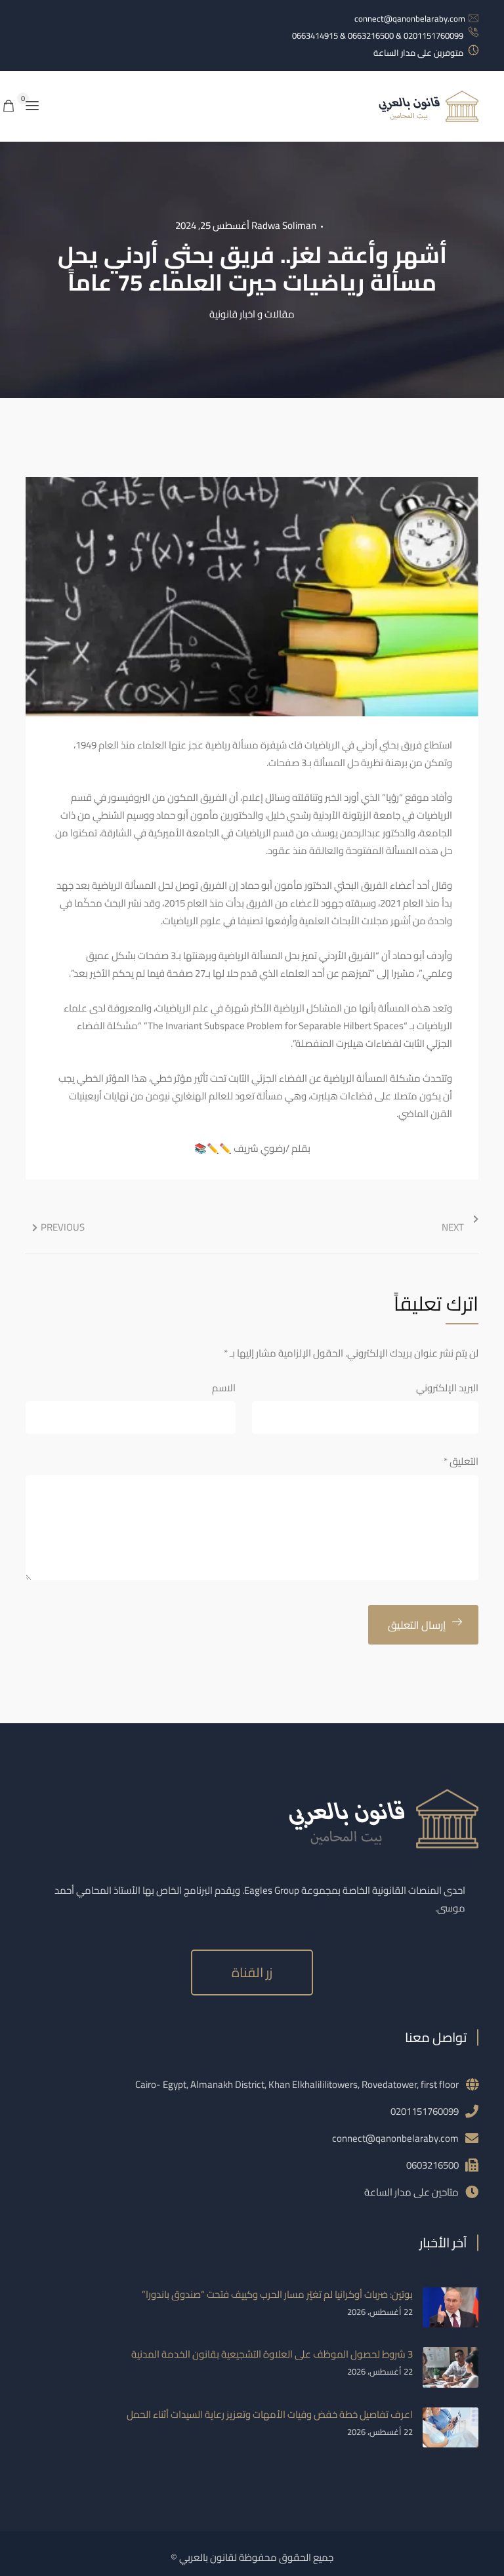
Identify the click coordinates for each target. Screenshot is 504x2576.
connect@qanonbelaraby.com (410, 18)
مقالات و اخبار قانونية (252, 314)
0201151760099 (425, 2111)
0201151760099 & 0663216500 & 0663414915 (378, 35)
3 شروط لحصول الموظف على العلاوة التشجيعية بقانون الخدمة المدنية (272, 2354)
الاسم (224, 1388)
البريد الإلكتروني (447, 1388)
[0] (9, 107)
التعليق (461, 1461)
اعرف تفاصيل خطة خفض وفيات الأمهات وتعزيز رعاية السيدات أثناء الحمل (270, 2414)
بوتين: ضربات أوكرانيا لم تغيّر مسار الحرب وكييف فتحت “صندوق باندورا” (277, 2294)
